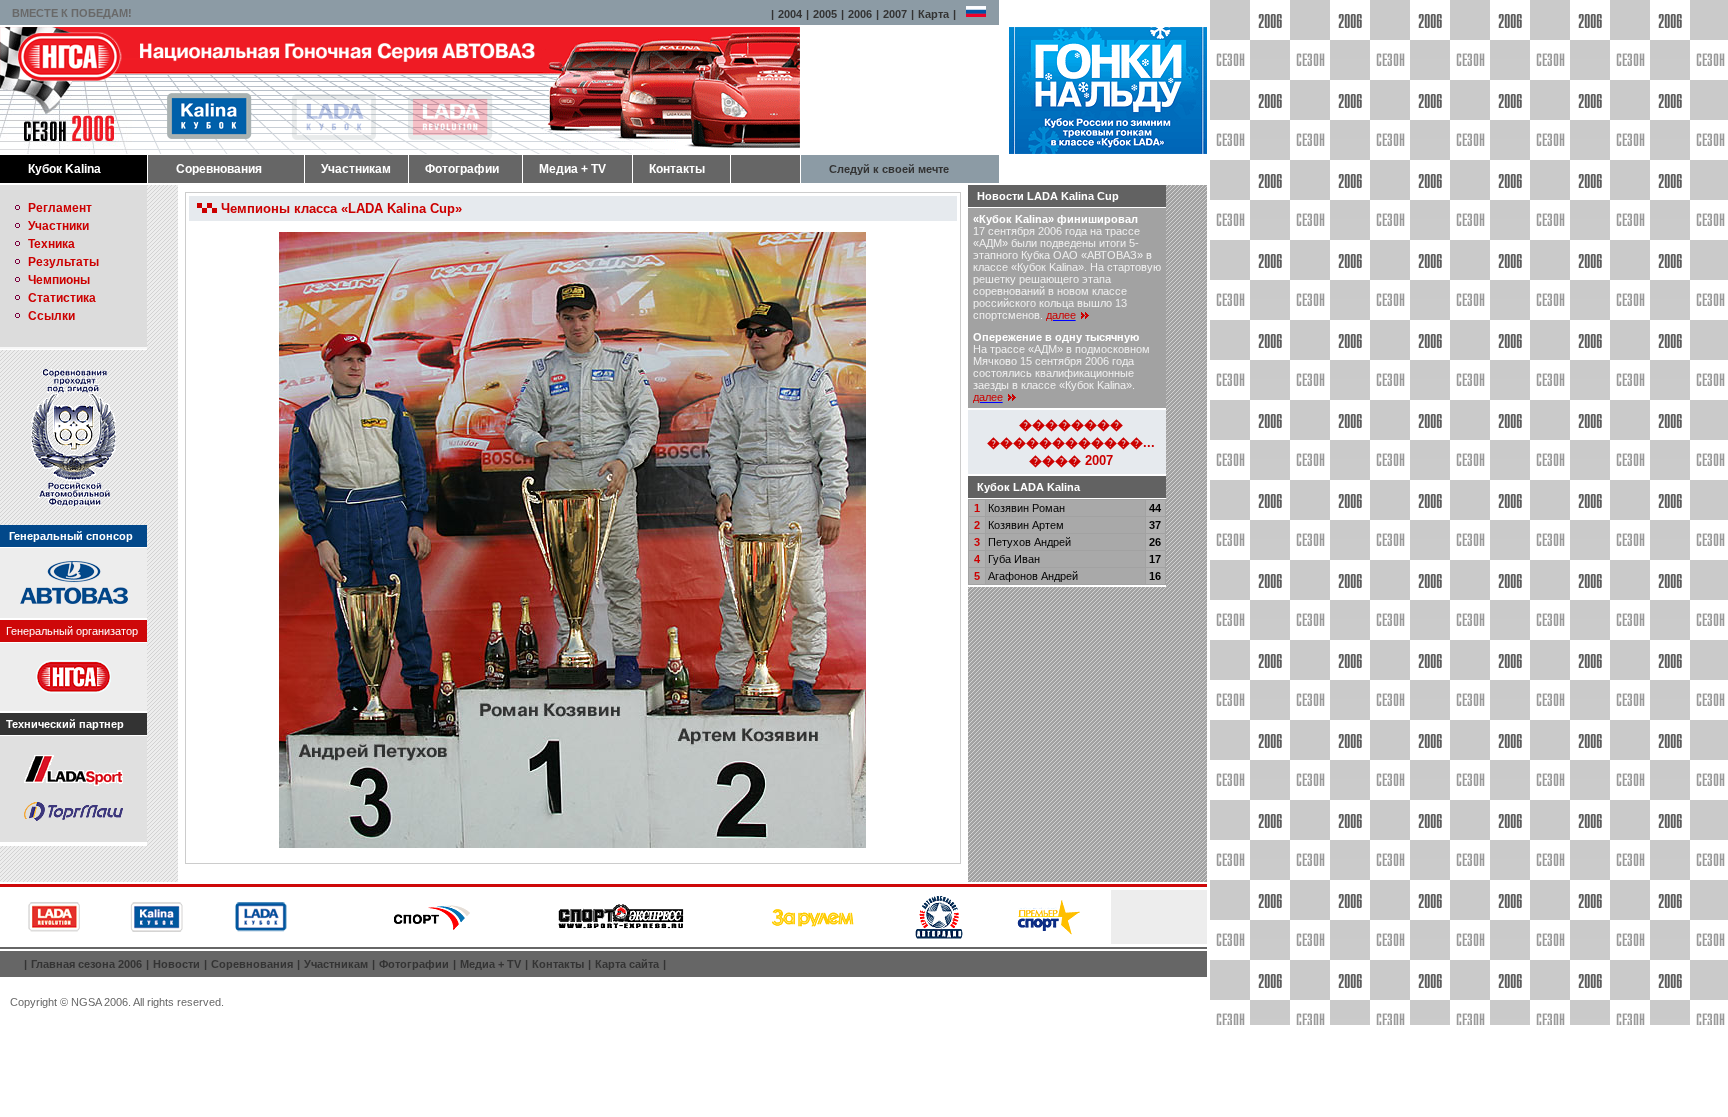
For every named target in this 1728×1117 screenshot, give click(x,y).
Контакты (677, 169)
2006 (860, 14)
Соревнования (219, 169)
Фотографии (462, 169)
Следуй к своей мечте (889, 169)
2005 (825, 14)
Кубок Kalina (64, 169)
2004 (790, 14)
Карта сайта (627, 964)
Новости (176, 964)
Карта (933, 14)
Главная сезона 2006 (86, 964)
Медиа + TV (572, 169)
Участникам (356, 169)
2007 (895, 14)
